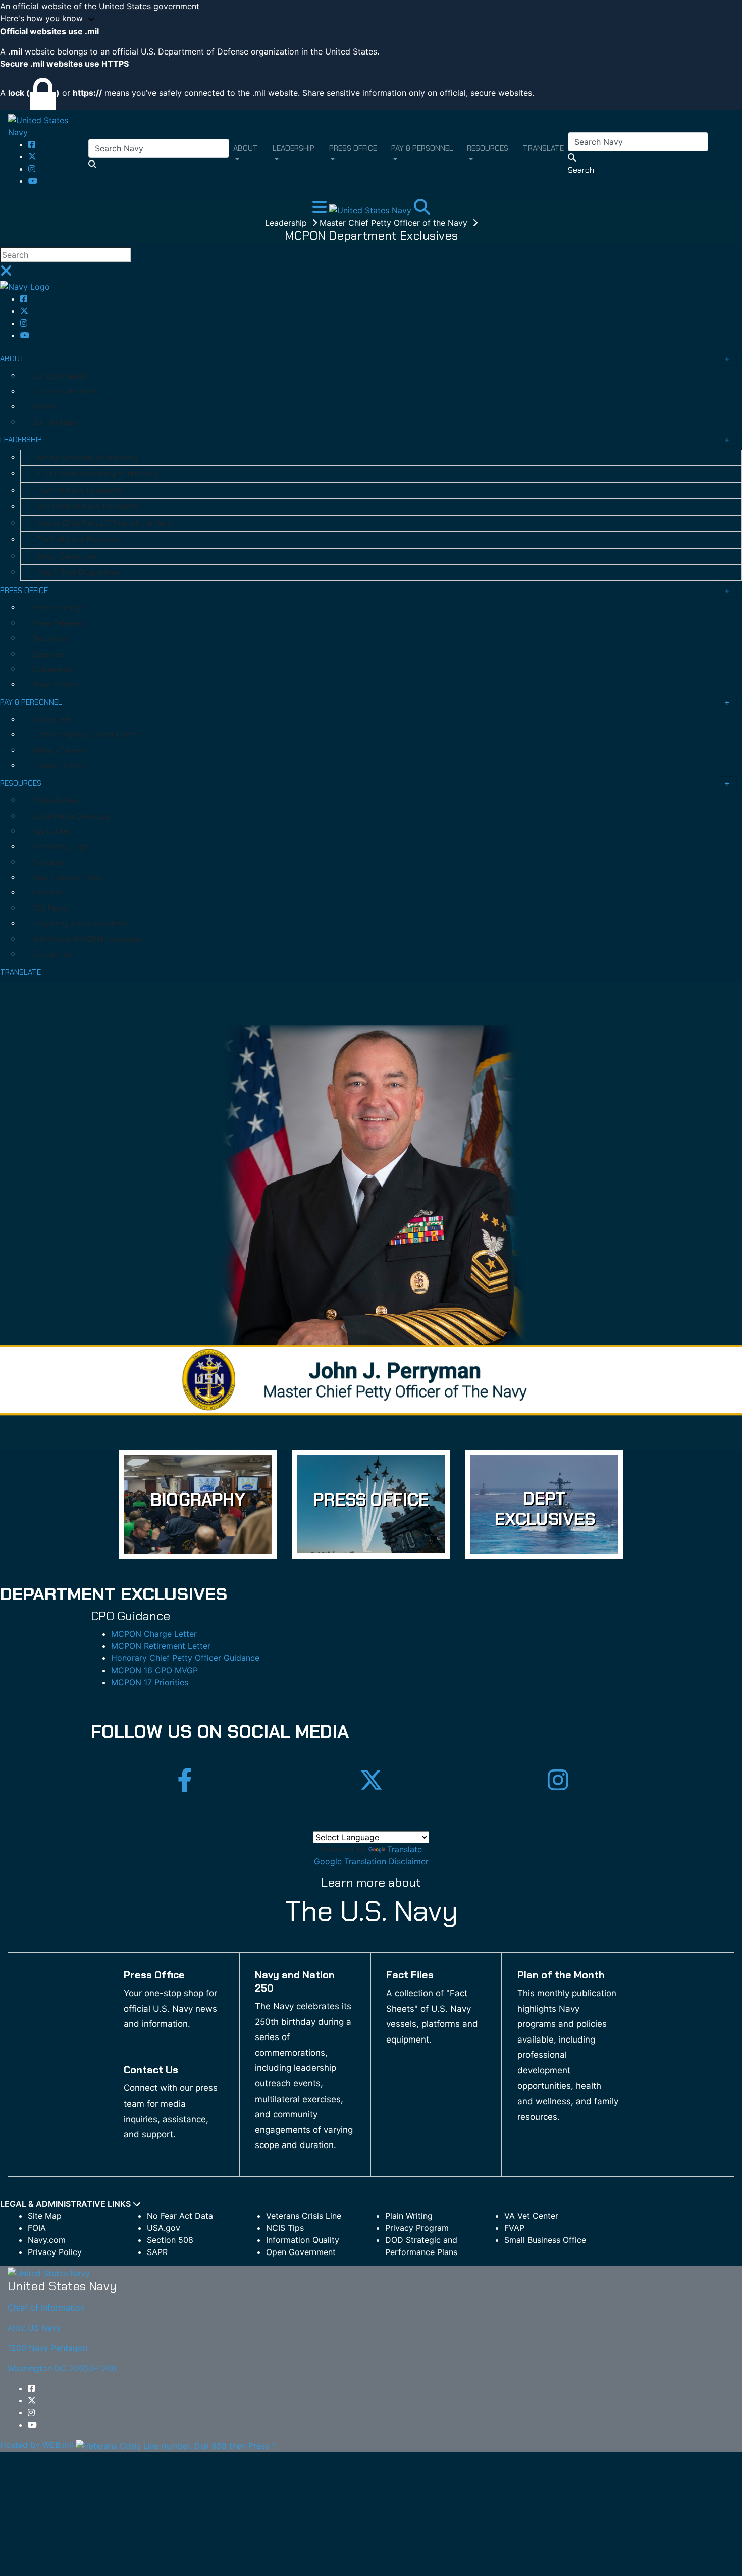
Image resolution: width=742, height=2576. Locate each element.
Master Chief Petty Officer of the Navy (395, 223)
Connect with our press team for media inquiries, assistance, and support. (171, 2111)
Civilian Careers (58, 766)
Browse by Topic (61, 847)
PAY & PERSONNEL (31, 702)
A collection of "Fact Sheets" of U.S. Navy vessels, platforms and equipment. (432, 2016)
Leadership (287, 223)
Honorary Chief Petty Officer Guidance (185, 1658)
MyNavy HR (51, 720)
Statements (53, 669)
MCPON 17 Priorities (150, 1682)
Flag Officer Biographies (78, 572)
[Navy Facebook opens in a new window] (32, 144)
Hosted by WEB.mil (37, 2445)
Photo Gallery (56, 800)
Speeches (49, 654)
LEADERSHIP (21, 440)
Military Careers (59, 750)
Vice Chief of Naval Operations (89, 507)
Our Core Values (60, 376)
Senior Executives (66, 556)
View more (198, 1505)
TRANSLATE (20, 972)
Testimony (50, 638)
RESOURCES (21, 783)
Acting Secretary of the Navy (87, 458)
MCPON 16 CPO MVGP (154, 1670)
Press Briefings (59, 608)
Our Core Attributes (66, 392)
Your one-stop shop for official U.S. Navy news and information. (170, 2008)
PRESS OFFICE (24, 591)
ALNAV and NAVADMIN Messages (87, 939)
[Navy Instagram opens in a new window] (32, 169)
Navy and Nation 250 (295, 1981)
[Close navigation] (6, 274)
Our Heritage (54, 422)
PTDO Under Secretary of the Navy (97, 474)
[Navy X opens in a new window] (32, 156)
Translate (405, 1849)
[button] (371, 19)
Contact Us (52, 954)
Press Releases (58, 623)
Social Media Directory (71, 816)
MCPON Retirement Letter (161, 1646)
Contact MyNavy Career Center (86, 735)
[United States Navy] (48, 125)
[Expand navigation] (321, 210)
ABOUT (12, 359)
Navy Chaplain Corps (67, 878)
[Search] (422, 210)
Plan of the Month (561, 1975)
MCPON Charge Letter (154, 1634)
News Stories (55, 685)
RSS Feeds (50, 908)
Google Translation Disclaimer (371, 1861)
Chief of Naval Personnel (78, 540)
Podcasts (49, 862)
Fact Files (49, 893)
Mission (45, 407)
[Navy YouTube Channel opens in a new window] (33, 181)
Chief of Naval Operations (81, 491)
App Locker (51, 831)
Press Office (154, 1975)
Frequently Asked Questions (81, 924)
